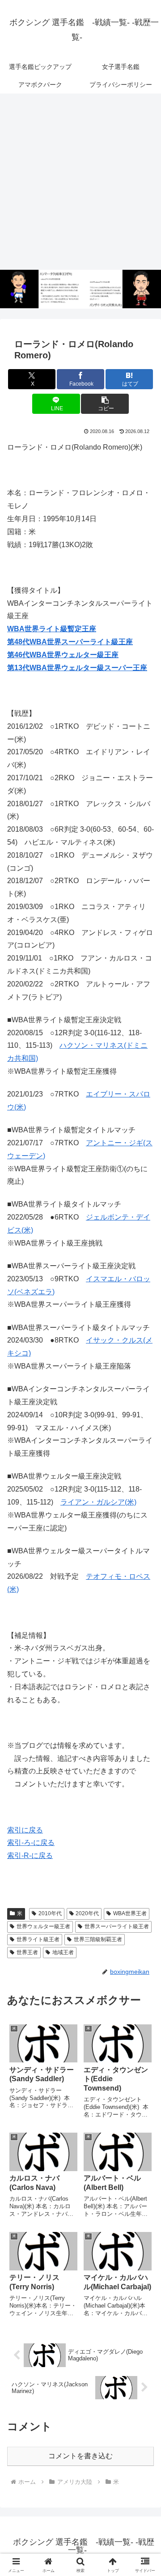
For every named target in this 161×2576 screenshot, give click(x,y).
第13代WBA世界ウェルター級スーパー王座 (77, 668)
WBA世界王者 (130, 1913)
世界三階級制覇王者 (98, 1939)
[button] (105, 404)
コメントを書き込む (80, 2456)
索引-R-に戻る (30, 1855)
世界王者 (27, 1952)
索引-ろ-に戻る (31, 1843)
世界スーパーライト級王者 (117, 1926)
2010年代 (50, 1913)
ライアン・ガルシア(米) (98, 1502)
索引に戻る (25, 1830)
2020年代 (87, 1913)
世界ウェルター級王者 (43, 1926)
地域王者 (63, 1952)
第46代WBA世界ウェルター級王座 (63, 655)
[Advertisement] (80, 182)
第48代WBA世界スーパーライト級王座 (70, 642)
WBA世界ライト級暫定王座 (52, 629)
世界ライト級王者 (38, 1939)
